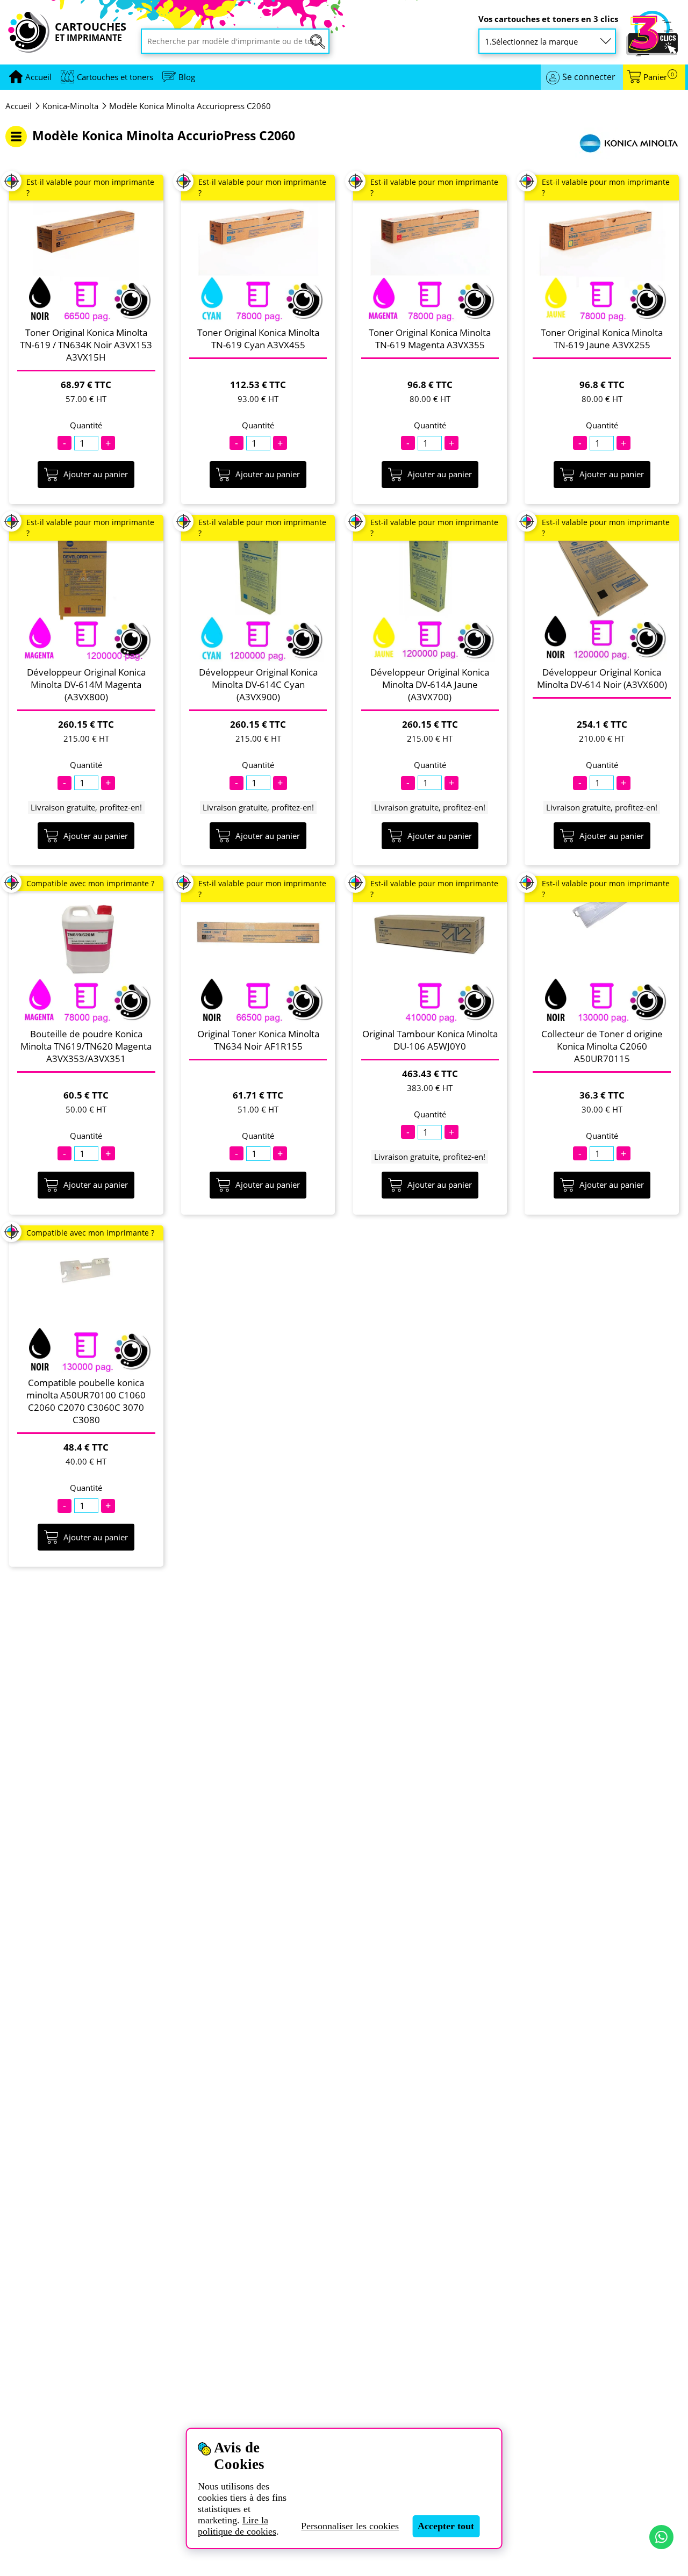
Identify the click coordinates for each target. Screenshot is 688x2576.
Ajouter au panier (96, 474)
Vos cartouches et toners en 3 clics (548, 19)
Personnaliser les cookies (350, 2526)
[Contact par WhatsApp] (661, 2537)
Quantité (86, 425)
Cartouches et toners (115, 77)
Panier (659, 77)
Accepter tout (446, 2526)
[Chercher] (318, 42)
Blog (187, 77)
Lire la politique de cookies (237, 2526)
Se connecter (589, 77)
